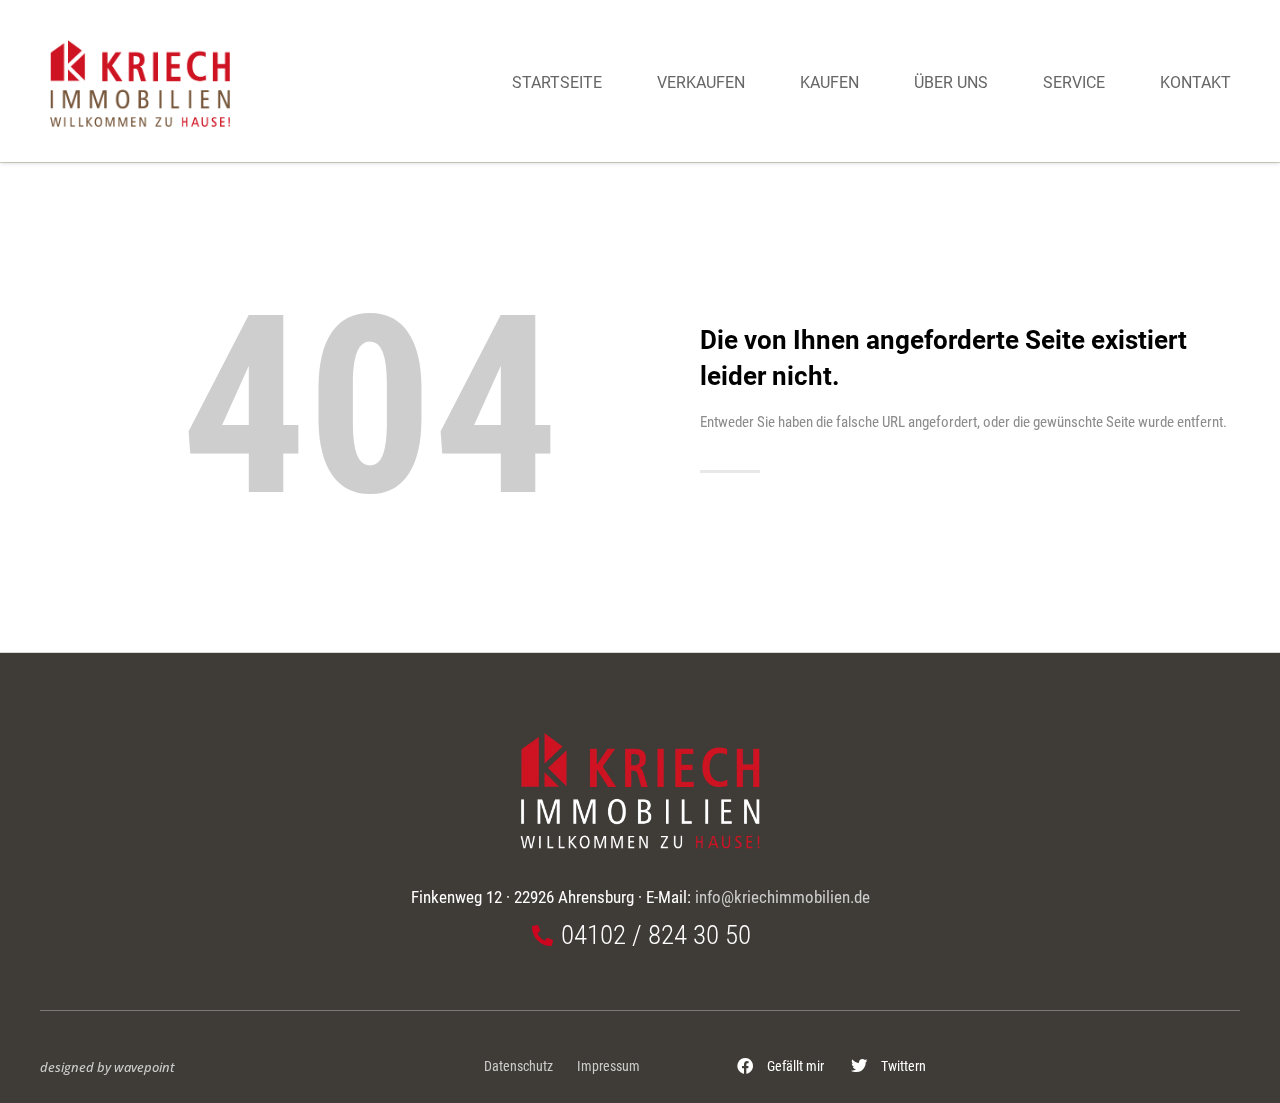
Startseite (557, 82)
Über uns (951, 82)
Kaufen (829, 82)
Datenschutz (518, 1066)
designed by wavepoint (107, 1067)
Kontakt (1195, 82)
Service (1074, 82)
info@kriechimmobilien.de (782, 897)
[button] (781, 1066)
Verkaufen (701, 82)
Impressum (608, 1066)
